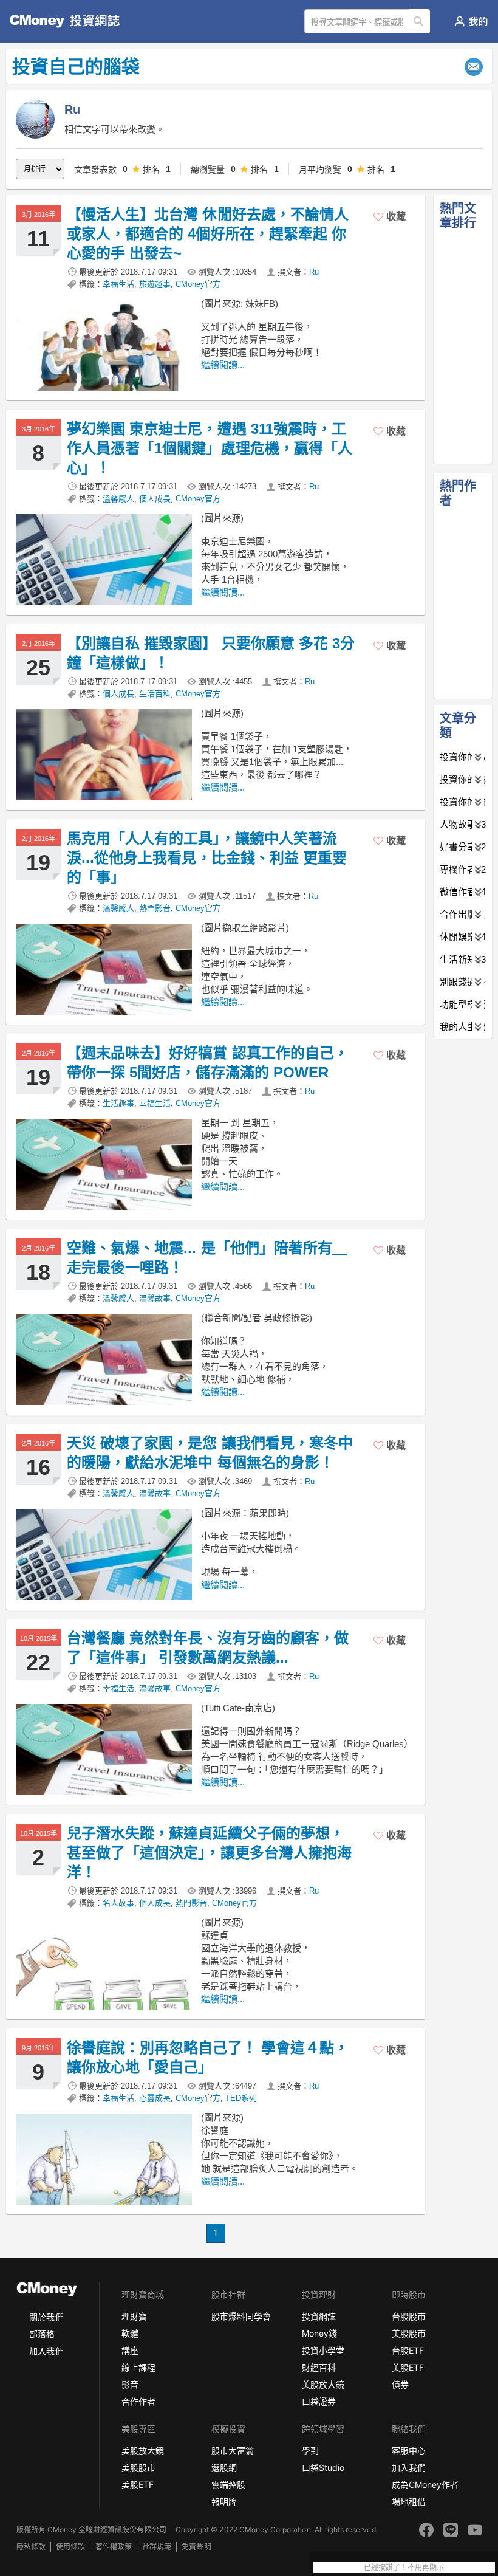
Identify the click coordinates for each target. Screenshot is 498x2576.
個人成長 (155, 499)
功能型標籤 (463, 1004)
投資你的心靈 (463, 757)
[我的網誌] (471, 21)
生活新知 (463, 959)
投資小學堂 (323, 2350)
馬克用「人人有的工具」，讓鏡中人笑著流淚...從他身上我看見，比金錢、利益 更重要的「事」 (207, 858)
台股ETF (408, 2350)
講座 (130, 2350)
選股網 (224, 2468)
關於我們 (46, 2317)
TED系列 (241, 2098)
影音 (130, 2384)
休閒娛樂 (463, 937)
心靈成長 (155, 2098)
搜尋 (420, 21)
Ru (314, 272)
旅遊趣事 (155, 284)
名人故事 (118, 1903)
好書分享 (463, 847)
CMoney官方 (198, 284)
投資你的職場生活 (463, 779)
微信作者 (463, 892)
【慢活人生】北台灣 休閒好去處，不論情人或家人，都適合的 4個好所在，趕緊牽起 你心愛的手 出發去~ (208, 234)
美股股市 (409, 2333)
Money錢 (319, 2333)
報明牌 (224, 2502)
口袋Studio (323, 2468)
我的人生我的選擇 (463, 1027)
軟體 (130, 2333)
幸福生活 (118, 284)
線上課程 (138, 2367)
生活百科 (155, 694)
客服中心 (409, 2451)
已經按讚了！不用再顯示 (404, 2567)
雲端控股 (228, 2485)
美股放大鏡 (323, 2384)
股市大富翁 (233, 2451)
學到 (310, 2451)
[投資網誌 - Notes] (58, 21)
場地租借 (409, 2502)
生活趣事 (118, 1103)
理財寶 (134, 2316)
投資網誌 (319, 2316)
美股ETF (408, 2367)
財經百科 (319, 2367)
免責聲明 (196, 2547)
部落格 (42, 2334)
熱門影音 (155, 908)
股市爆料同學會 (241, 2316)
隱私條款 (31, 2547)
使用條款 (70, 2547)
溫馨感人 (118, 499)
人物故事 (463, 824)
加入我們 (46, 2351)
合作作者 (138, 2401)
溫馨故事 (155, 1298)
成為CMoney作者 (425, 2485)
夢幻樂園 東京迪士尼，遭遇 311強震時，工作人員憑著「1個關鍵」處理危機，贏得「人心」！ (210, 448)
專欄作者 (463, 869)
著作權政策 (114, 2547)
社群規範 (157, 2547)
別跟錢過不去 (463, 982)
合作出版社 (463, 914)
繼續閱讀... (223, 365)
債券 (400, 2384)
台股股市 (409, 2316)
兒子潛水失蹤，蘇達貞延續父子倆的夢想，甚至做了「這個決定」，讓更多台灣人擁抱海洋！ (209, 1853)
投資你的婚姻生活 (463, 802)
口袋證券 (319, 2401)
